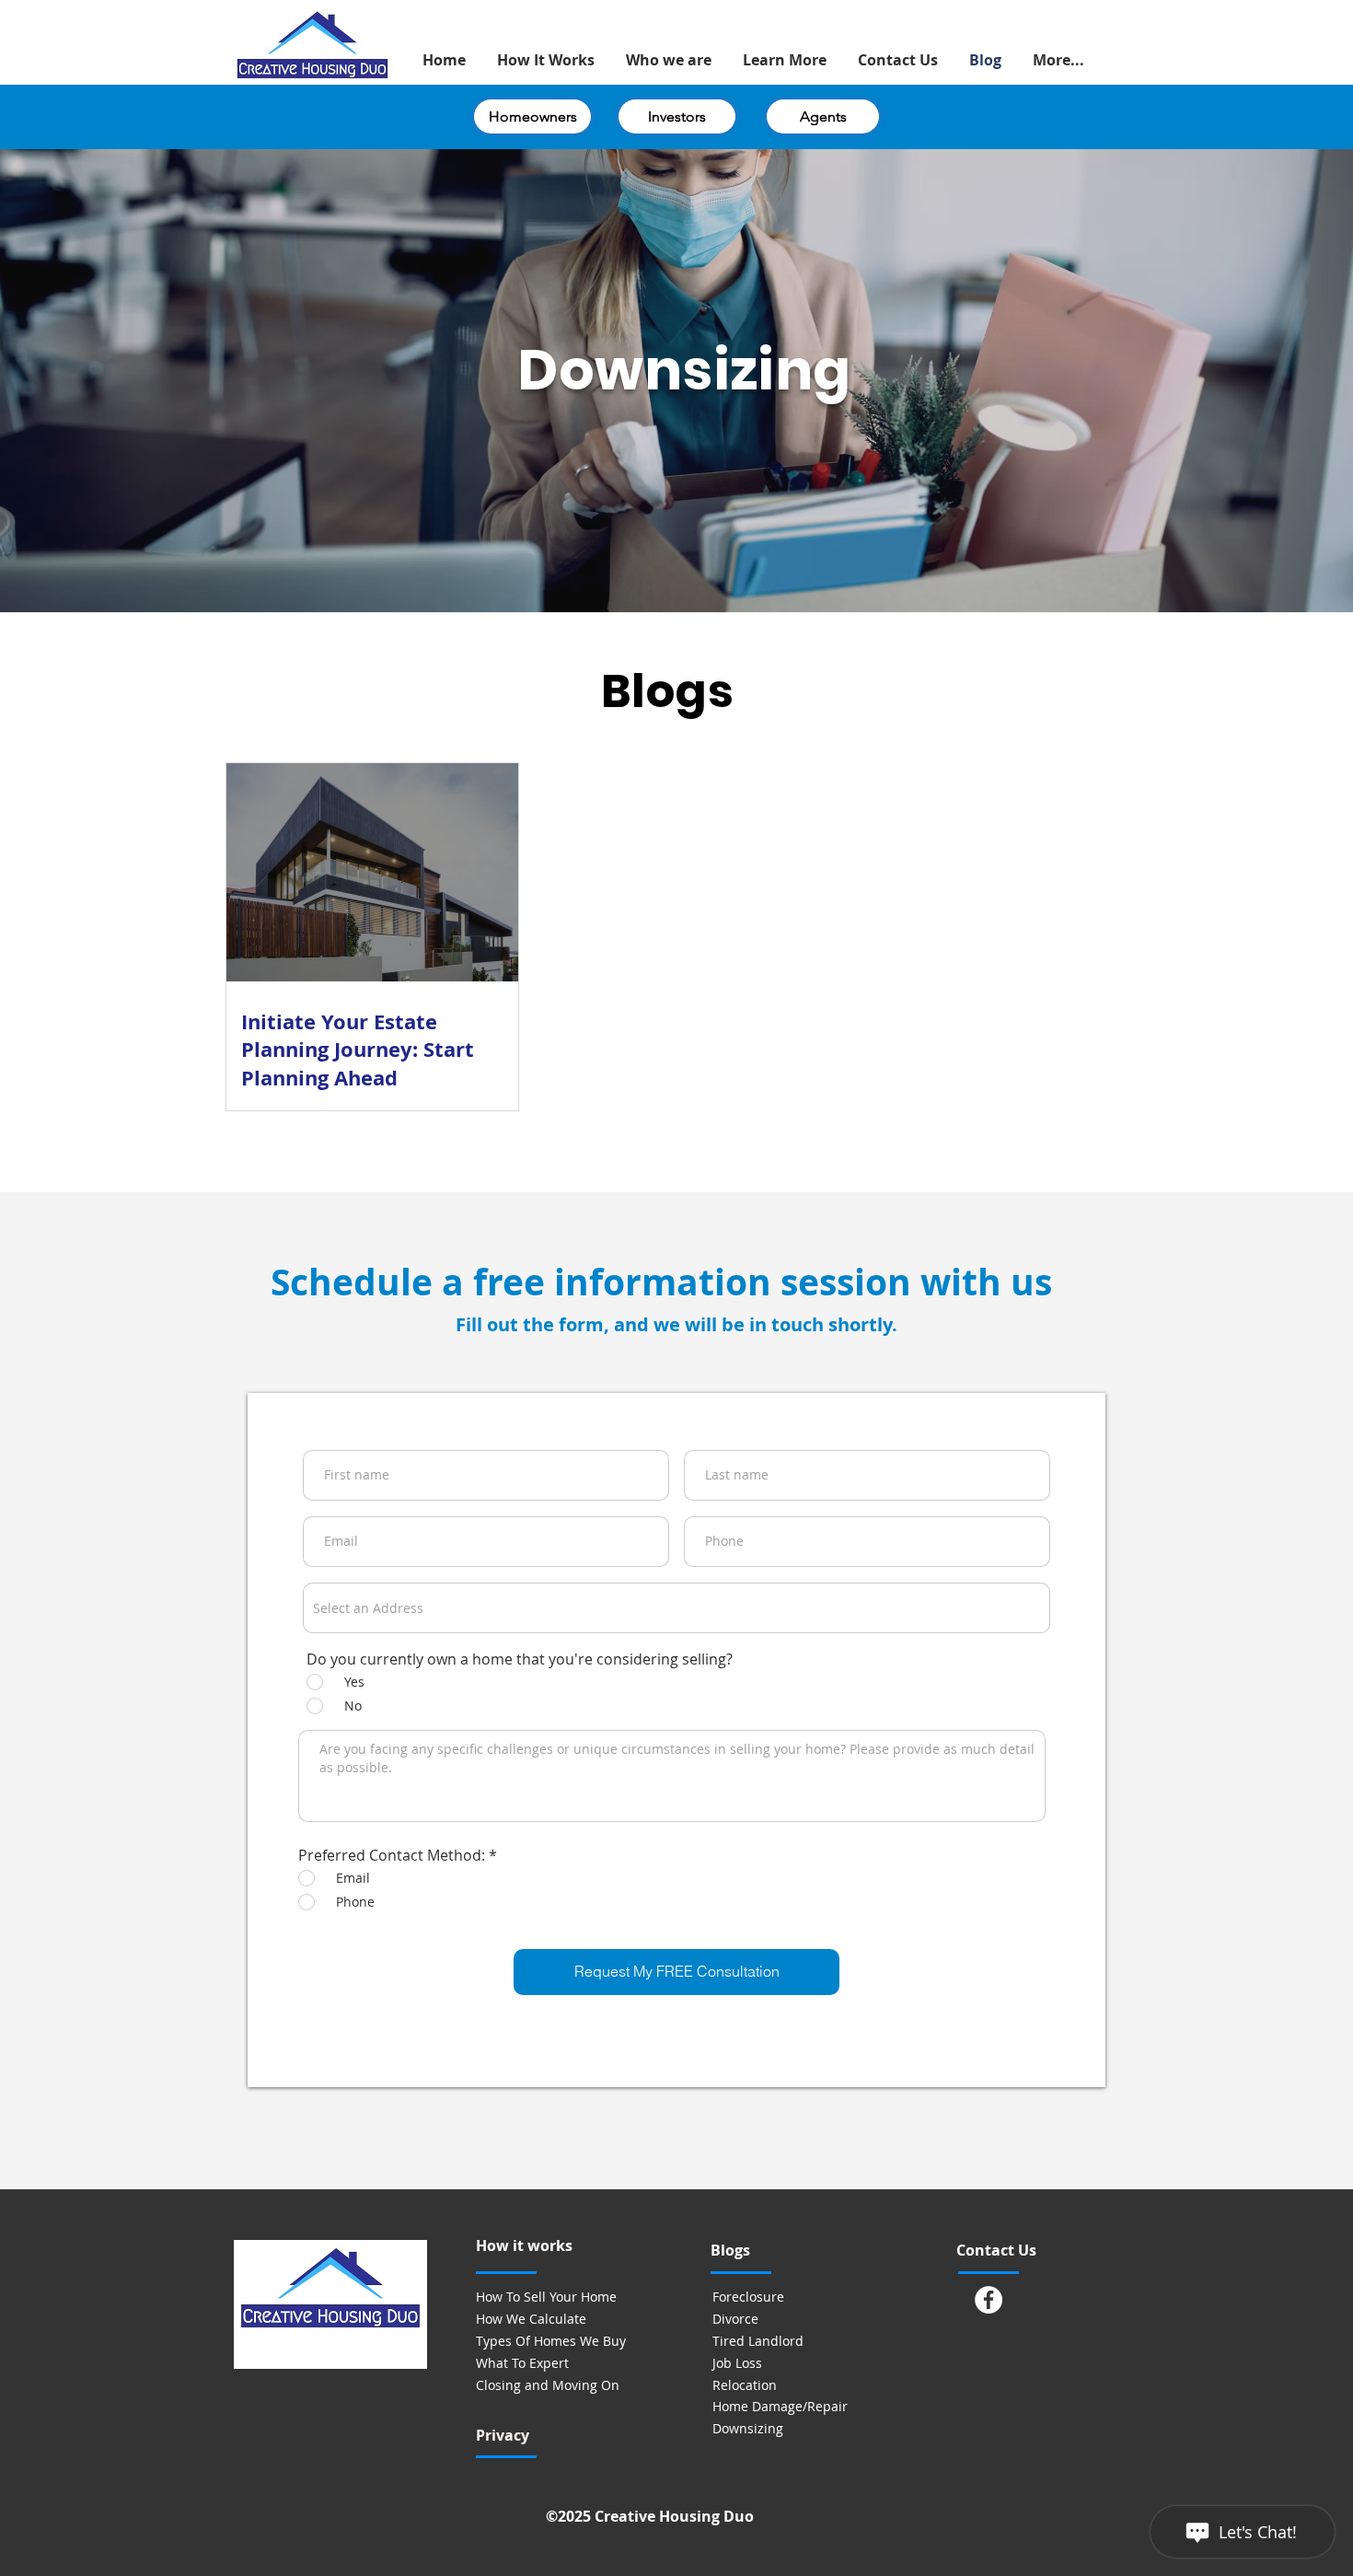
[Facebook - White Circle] (989, 2300)
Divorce (735, 2319)
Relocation (745, 2385)
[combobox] (676, 1608)
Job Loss (737, 2363)
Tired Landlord (758, 2341)
